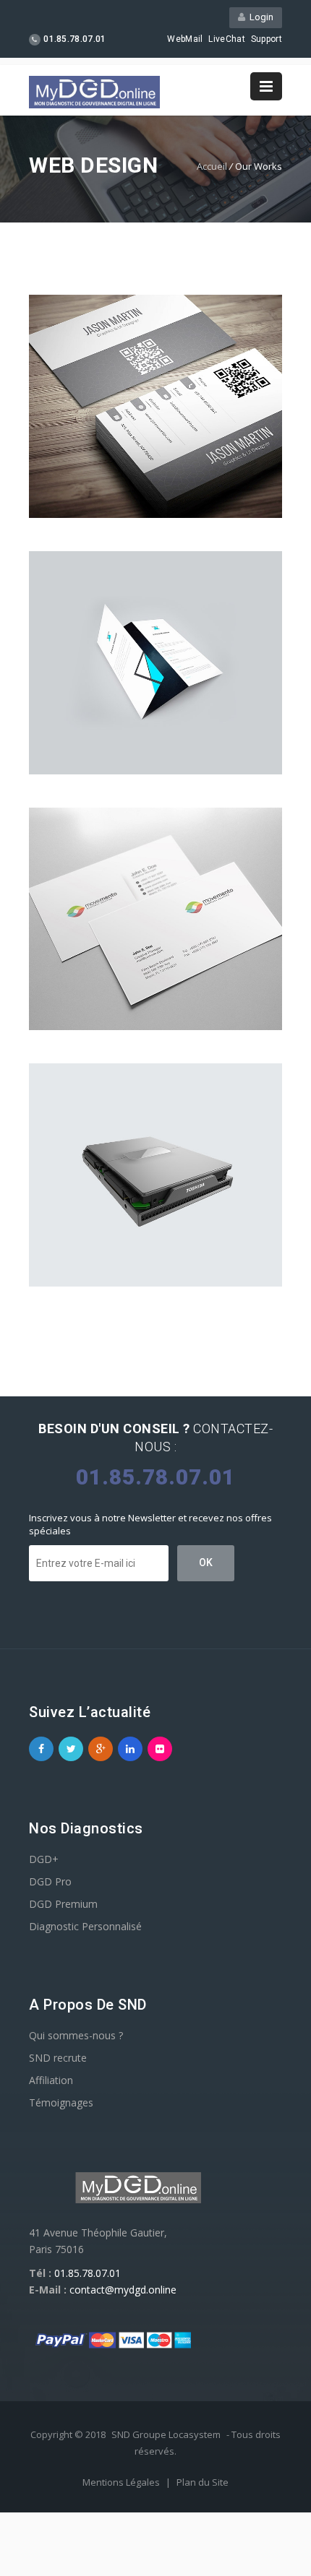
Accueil (212, 166)
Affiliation (51, 2080)
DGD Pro (50, 1881)
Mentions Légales (122, 2482)
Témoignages (61, 2102)
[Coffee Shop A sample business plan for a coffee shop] (155, 406)
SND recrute (58, 2058)
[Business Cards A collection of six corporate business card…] (155, 663)
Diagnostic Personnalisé (85, 1926)
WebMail (185, 39)
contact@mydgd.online (123, 2290)
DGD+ (44, 1859)
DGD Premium (63, 1904)
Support (267, 39)
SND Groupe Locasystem (166, 2434)
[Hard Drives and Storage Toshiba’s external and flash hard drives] (155, 1175)
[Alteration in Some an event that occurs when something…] (155, 919)
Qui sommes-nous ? (76, 2035)
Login (259, 17)
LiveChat (226, 39)
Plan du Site (203, 2482)
